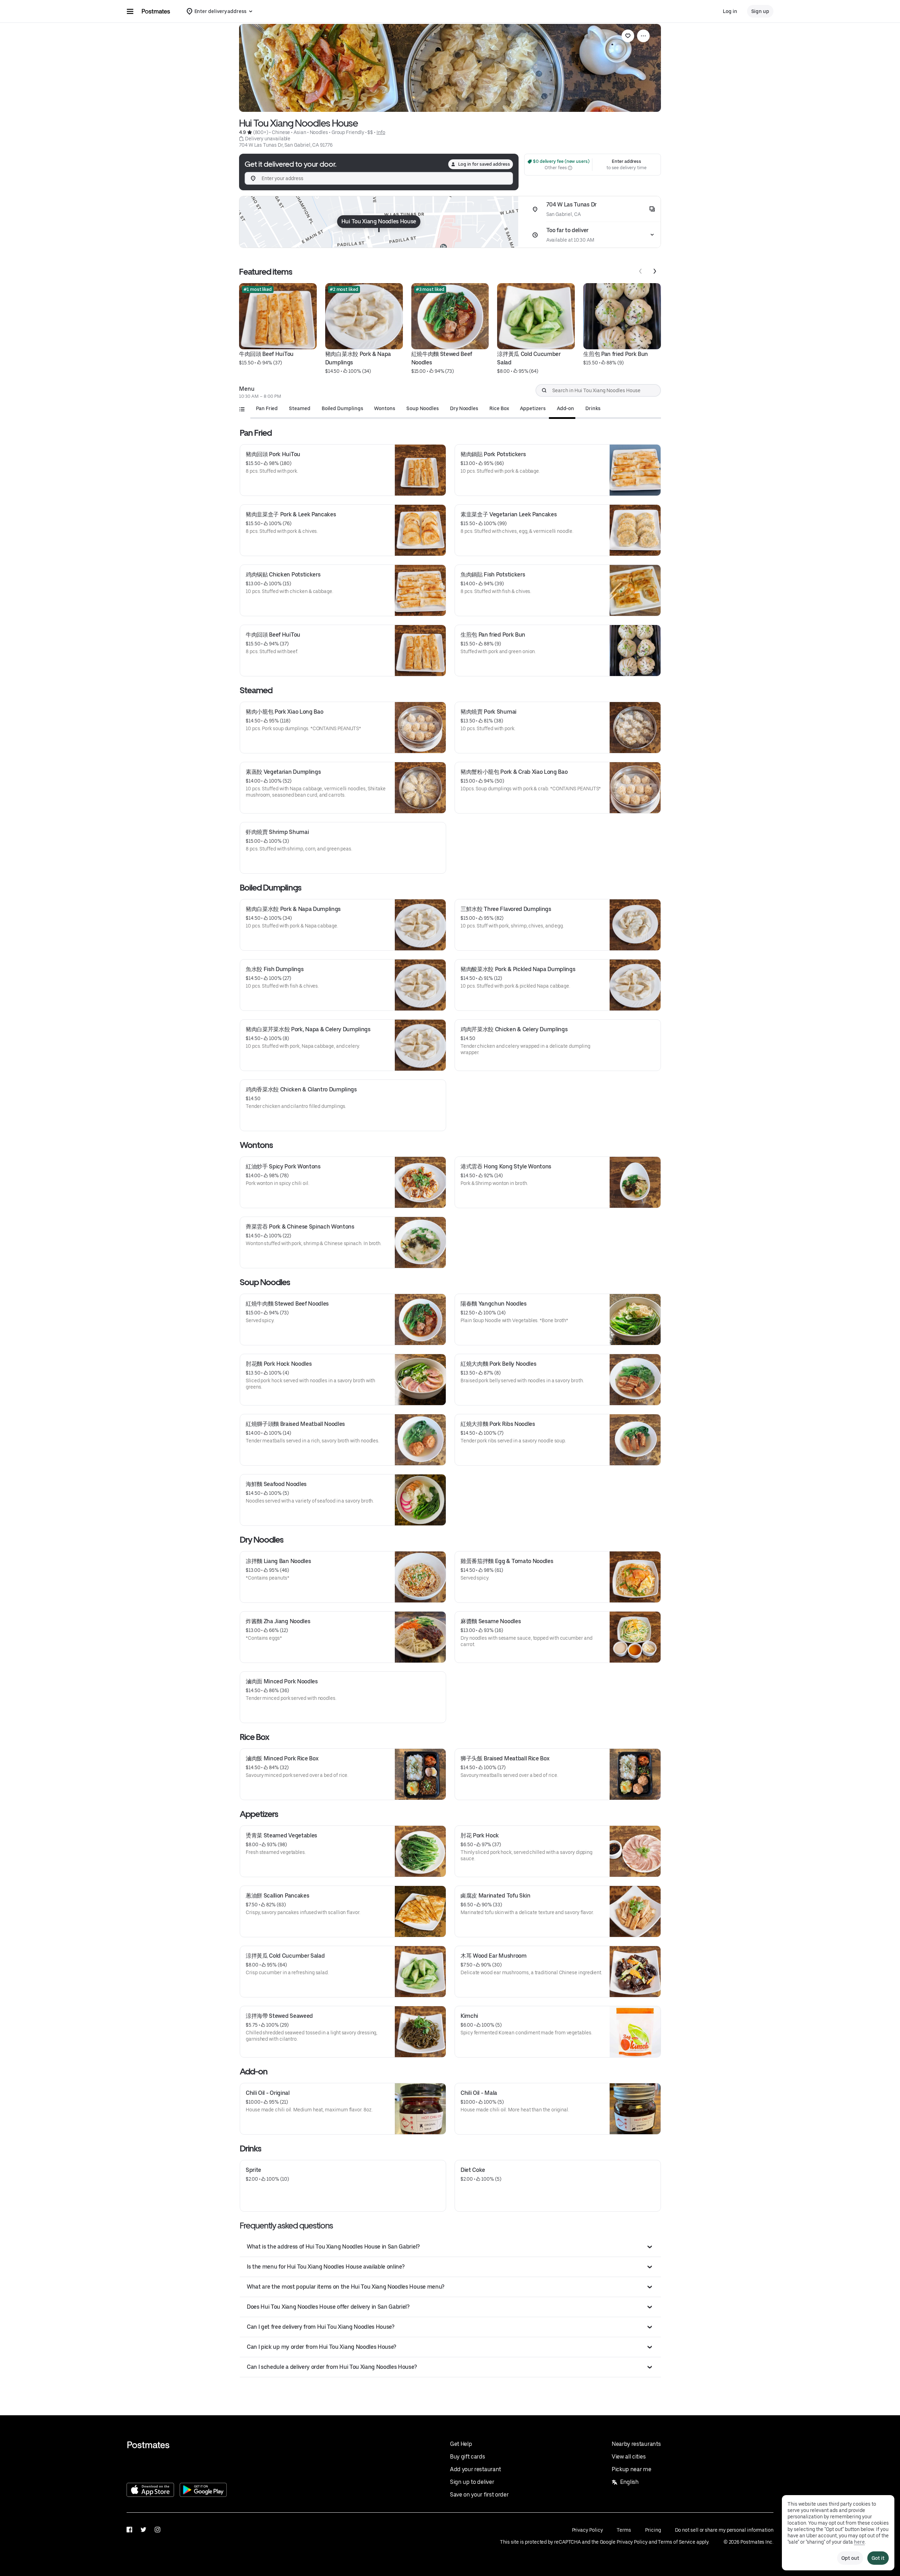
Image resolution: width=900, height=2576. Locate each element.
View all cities (629, 2457)
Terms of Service (677, 2542)
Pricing (653, 2530)
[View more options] (643, 36)
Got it (878, 2558)
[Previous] (641, 271)
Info (381, 132)
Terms (624, 2530)
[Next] (655, 271)
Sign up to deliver (472, 2482)
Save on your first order (479, 2495)
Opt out (850, 2558)
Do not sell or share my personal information (724, 2530)
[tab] (267, 408)
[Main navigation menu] (130, 11)
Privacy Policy (587, 2530)
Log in (730, 11)
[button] (450, 2247)
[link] (628, 36)
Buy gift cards (468, 2457)
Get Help (461, 2444)
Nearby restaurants (636, 2444)
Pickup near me (632, 2469)
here (859, 2542)
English (629, 2482)
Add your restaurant (475, 2469)
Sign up (760, 11)
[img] (379, 222)
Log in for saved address (484, 164)
